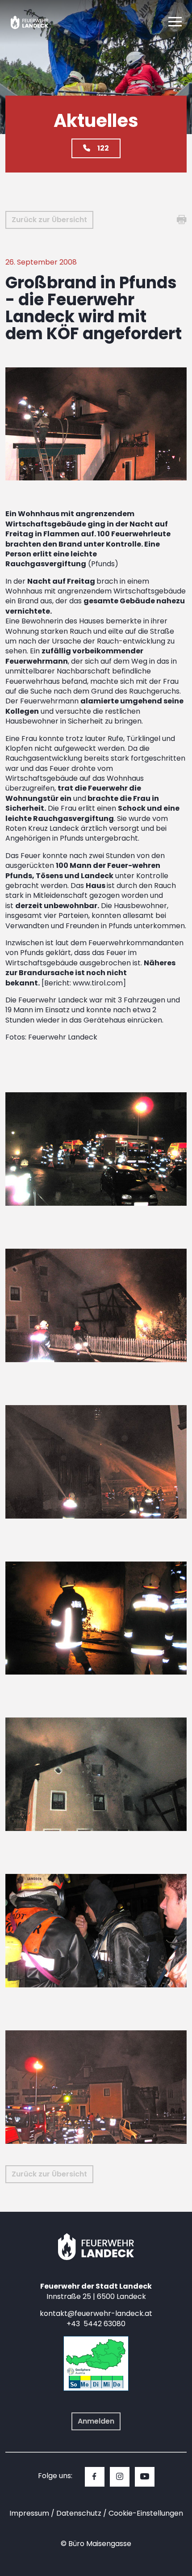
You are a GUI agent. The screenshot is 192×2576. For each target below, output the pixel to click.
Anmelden (96, 2421)
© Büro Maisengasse (96, 2544)
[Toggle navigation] (175, 22)
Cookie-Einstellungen (146, 2513)
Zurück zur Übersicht (49, 220)
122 (103, 148)
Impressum (29, 2513)
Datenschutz (79, 2513)
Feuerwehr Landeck (37, 22)
